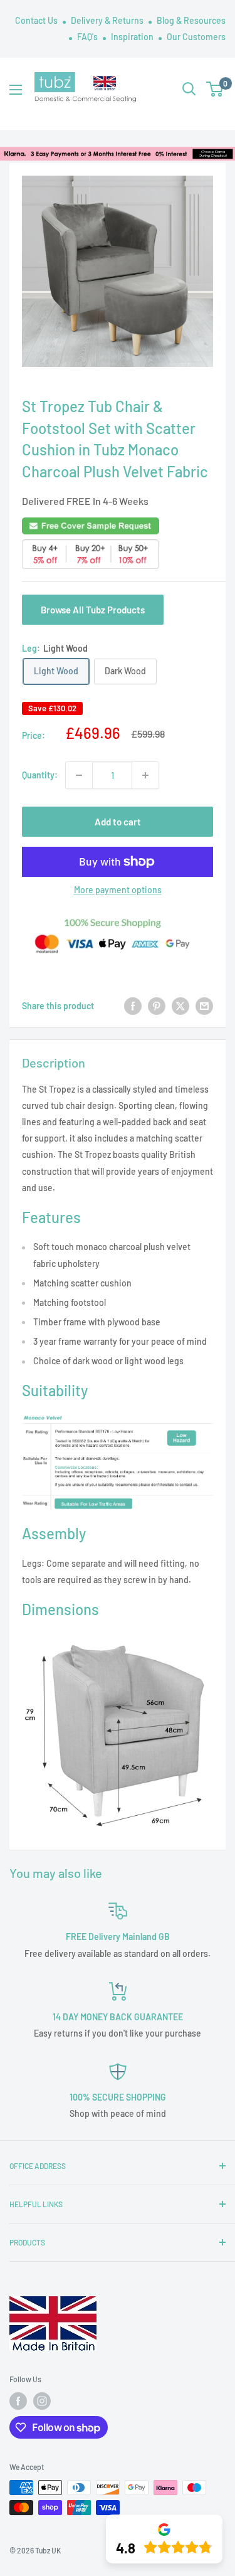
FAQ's (88, 37)
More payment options (118, 890)
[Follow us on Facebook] (18, 2401)
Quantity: (40, 775)
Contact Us (37, 20)
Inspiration (133, 37)
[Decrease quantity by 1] (79, 775)
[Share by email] (204, 1005)
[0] (215, 89)
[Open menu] (16, 90)
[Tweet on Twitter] (180, 1005)
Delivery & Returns (108, 20)
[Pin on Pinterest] (157, 1005)
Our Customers (196, 37)
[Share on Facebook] (133, 1005)
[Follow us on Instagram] (42, 2401)
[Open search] (189, 89)
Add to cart (118, 822)
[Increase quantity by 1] (145, 775)
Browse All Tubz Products (93, 610)
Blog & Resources (191, 20)
